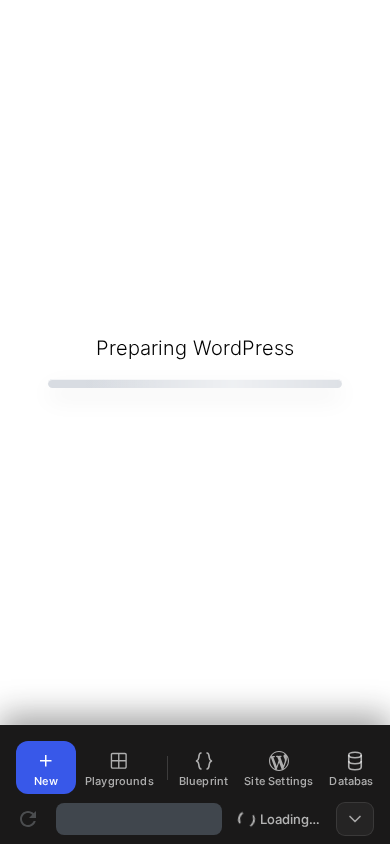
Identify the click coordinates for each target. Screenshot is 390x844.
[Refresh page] (28, 819)
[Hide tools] (355, 819)
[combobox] (139, 819)
